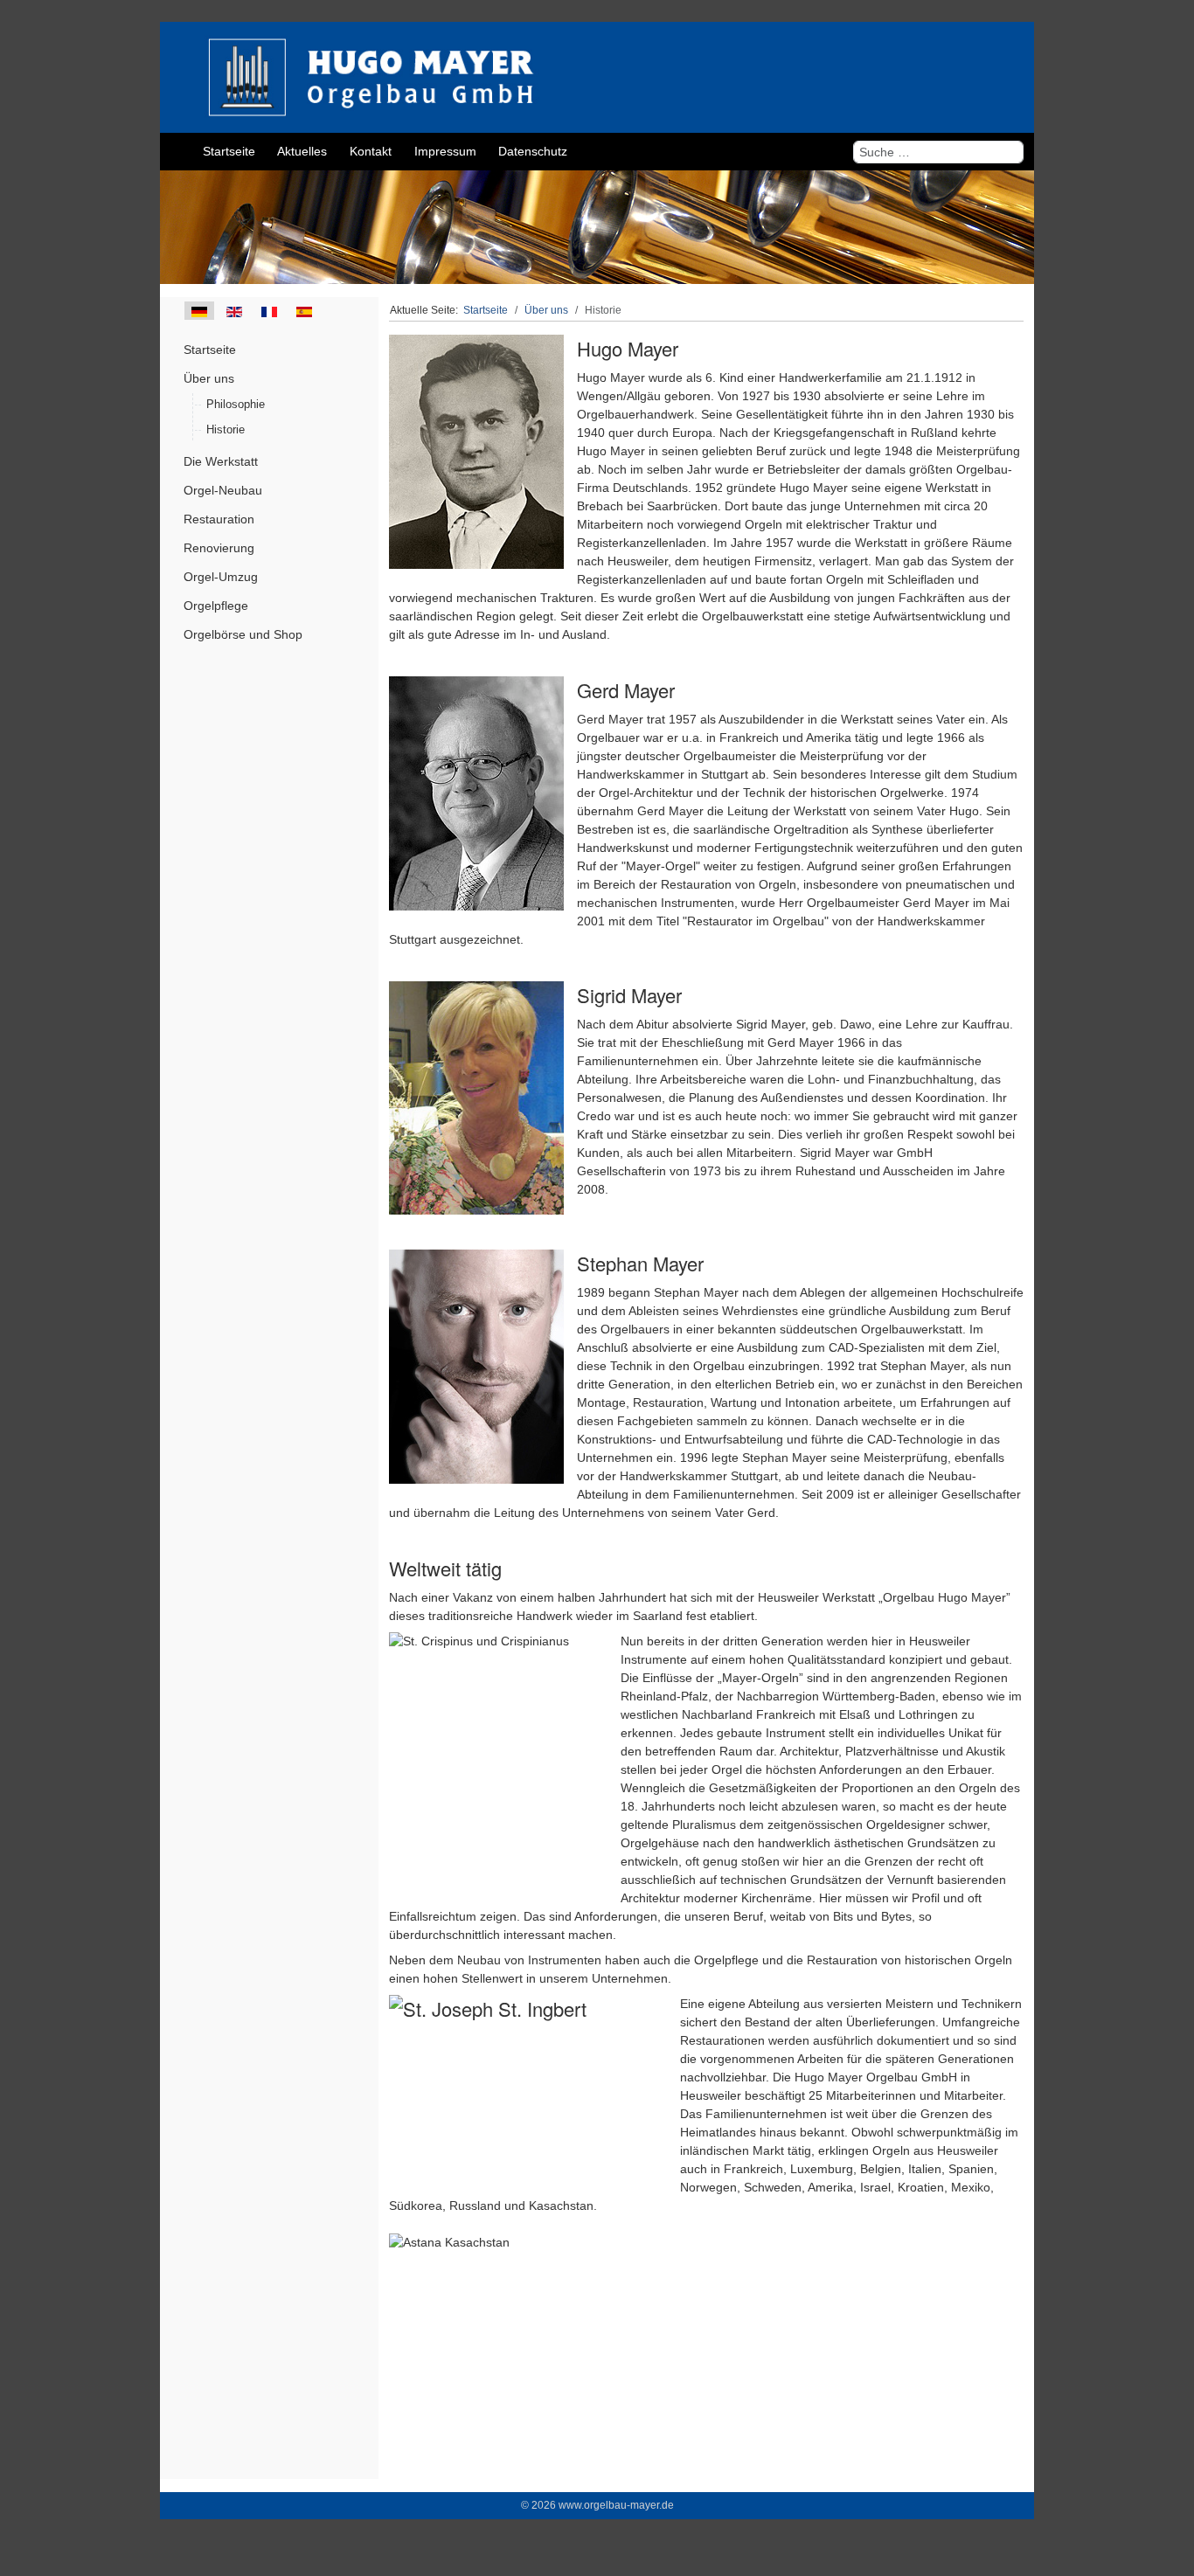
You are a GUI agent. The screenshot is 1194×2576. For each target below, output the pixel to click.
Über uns (209, 378)
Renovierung (219, 548)
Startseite (210, 350)
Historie (226, 429)
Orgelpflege (216, 606)
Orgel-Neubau (223, 490)
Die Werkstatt (221, 461)
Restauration (219, 519)
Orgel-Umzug (221, 577)
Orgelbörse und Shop (243, 634)
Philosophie (236, 404)
